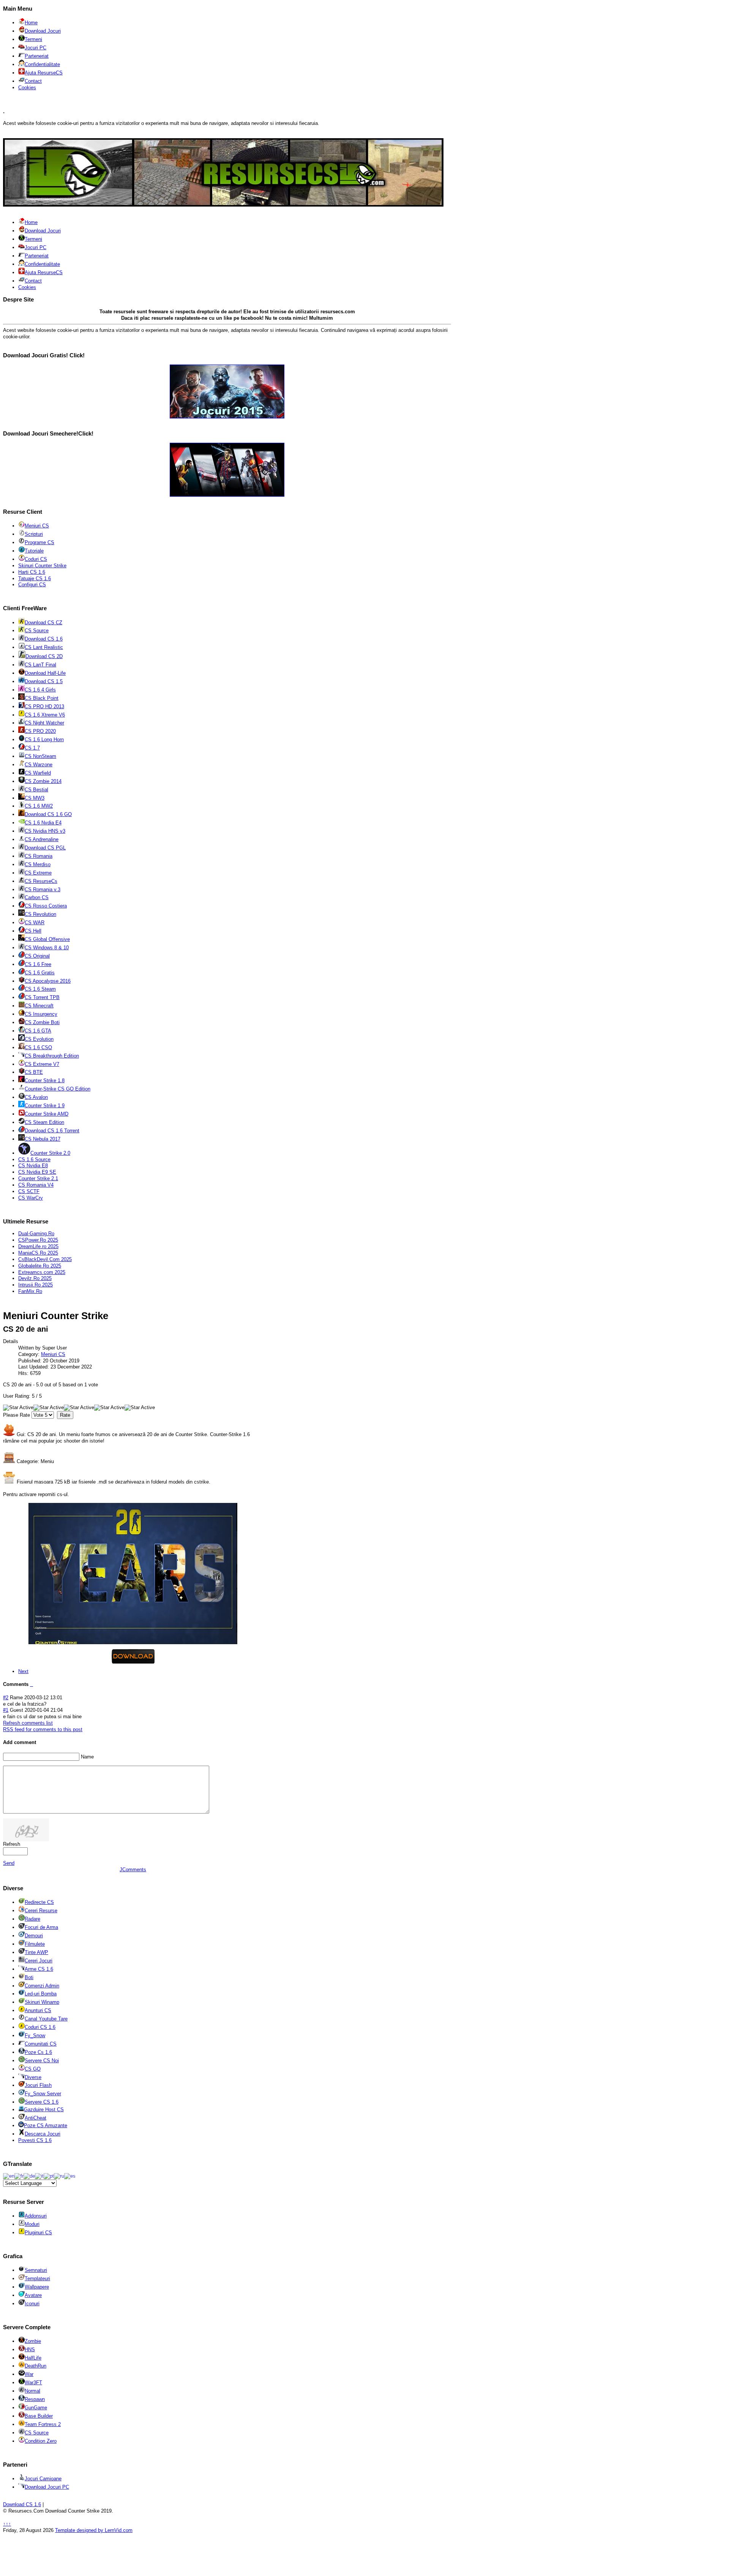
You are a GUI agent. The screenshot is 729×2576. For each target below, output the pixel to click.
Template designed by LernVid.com (94, 2530)
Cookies (27, 88)
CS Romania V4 (36, 1185)
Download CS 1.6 (22, 2504)
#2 (6, 1698)
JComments (133, 1870)
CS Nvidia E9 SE (37, 1172)
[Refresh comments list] (32, 1684)
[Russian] (59, 2176)
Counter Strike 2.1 (38, 1178)
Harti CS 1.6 (32, 572)
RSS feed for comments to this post (43, 1729)
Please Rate (17, 1415)
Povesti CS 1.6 (35, 2140)
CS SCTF (29, 1191)
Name (87, 1757)
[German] (29, 2176)
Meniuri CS (53, 1354)
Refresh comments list (28, 1723)
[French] (19, 2176)
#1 (6, 1710)
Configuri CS (32, 585)
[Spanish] (70, 2176)
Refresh (12, 1844)
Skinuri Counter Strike (42, 566)
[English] (9, 2176)
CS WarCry (31, 1198)
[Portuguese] (49, 2176)
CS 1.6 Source (34, 1159)
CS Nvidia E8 (33, 1166)
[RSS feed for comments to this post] (31, 1684)
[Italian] (39, 2176)
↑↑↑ (7, 2524)
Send (9, 1863)
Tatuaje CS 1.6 (35, 578)
